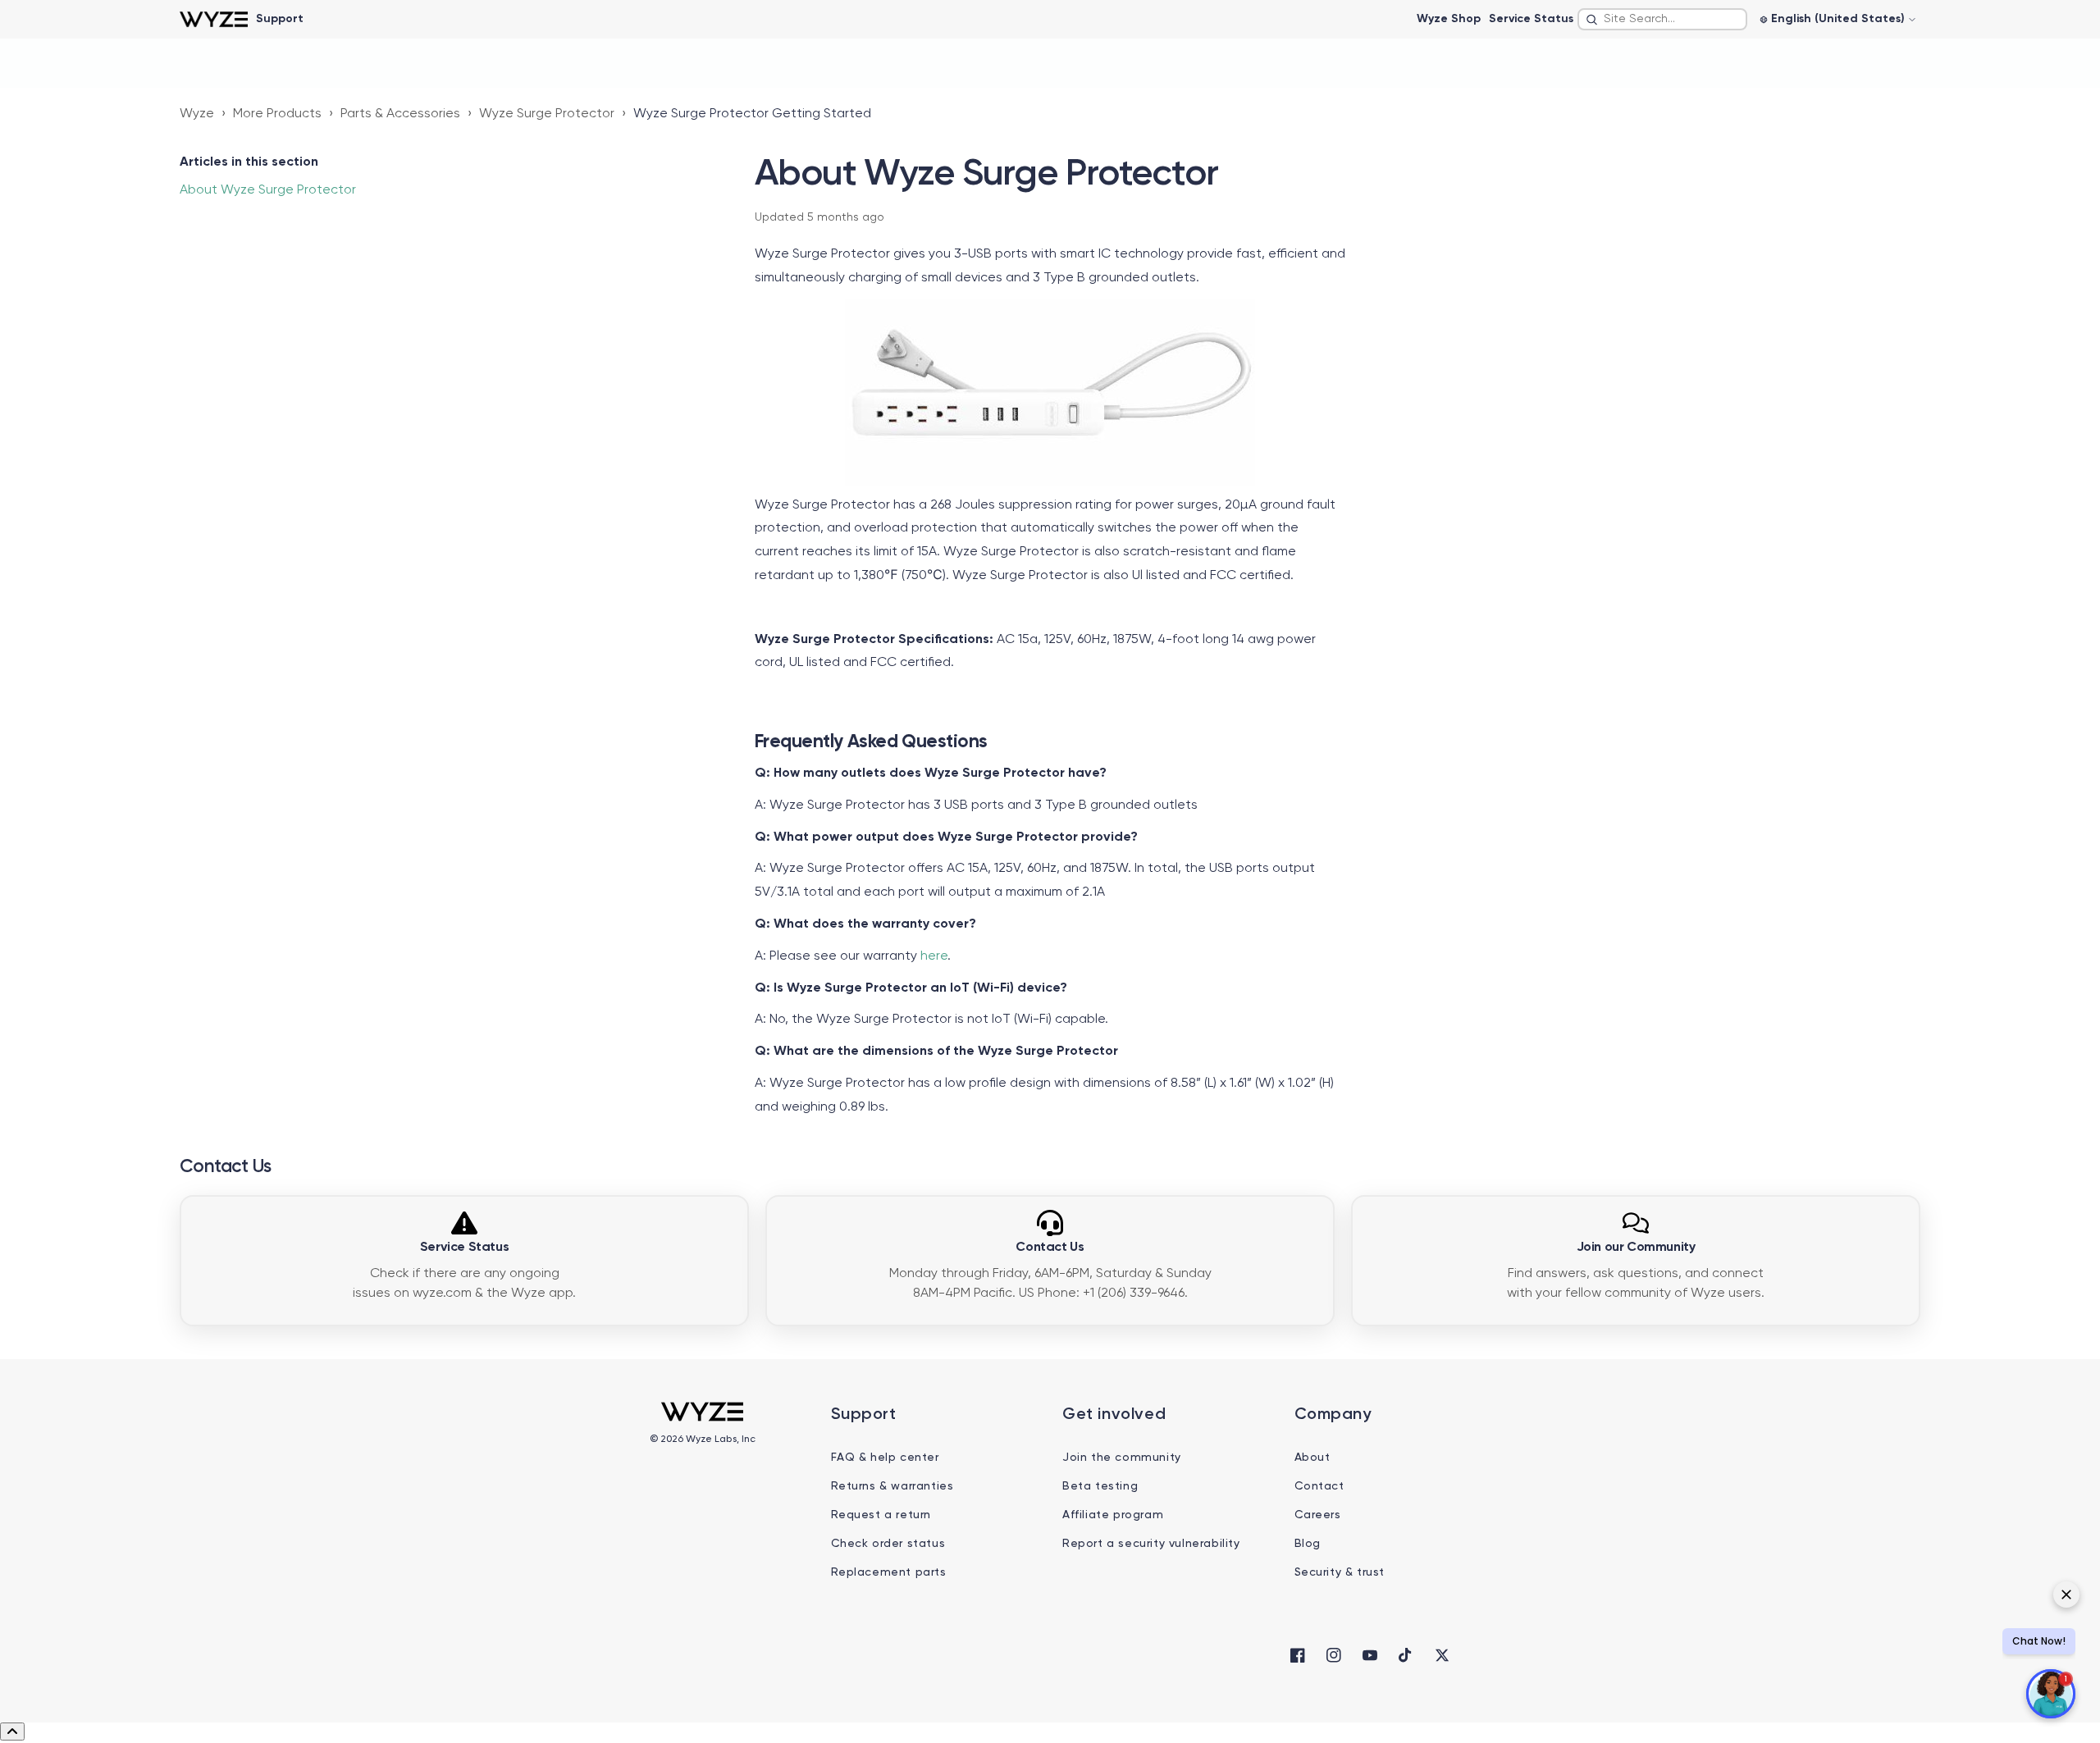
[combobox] (1662, 19)
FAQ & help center (885, 1458)
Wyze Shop (1449, 19)
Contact (1319, 1486)
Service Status (1531, 19)
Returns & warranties (892, 1486)
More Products (277, 114)
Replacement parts (889, 1572)
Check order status (888, 1544)
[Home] (214, 19)
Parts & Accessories (400, 114)
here (934, 956)
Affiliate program (1113, 1515)
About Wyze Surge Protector (268, 190)
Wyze (197, 114)
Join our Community (1636, 1248)
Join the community (1122, 1458)
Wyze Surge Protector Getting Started (752, 114)
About (1312, 1458)
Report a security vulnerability (1151, 1544)
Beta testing (1100, 1486)
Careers (1318, 1515)
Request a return (881, 1515)
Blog (1308, 1544)
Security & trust (1340, 1572)
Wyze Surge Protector (547, 114)
